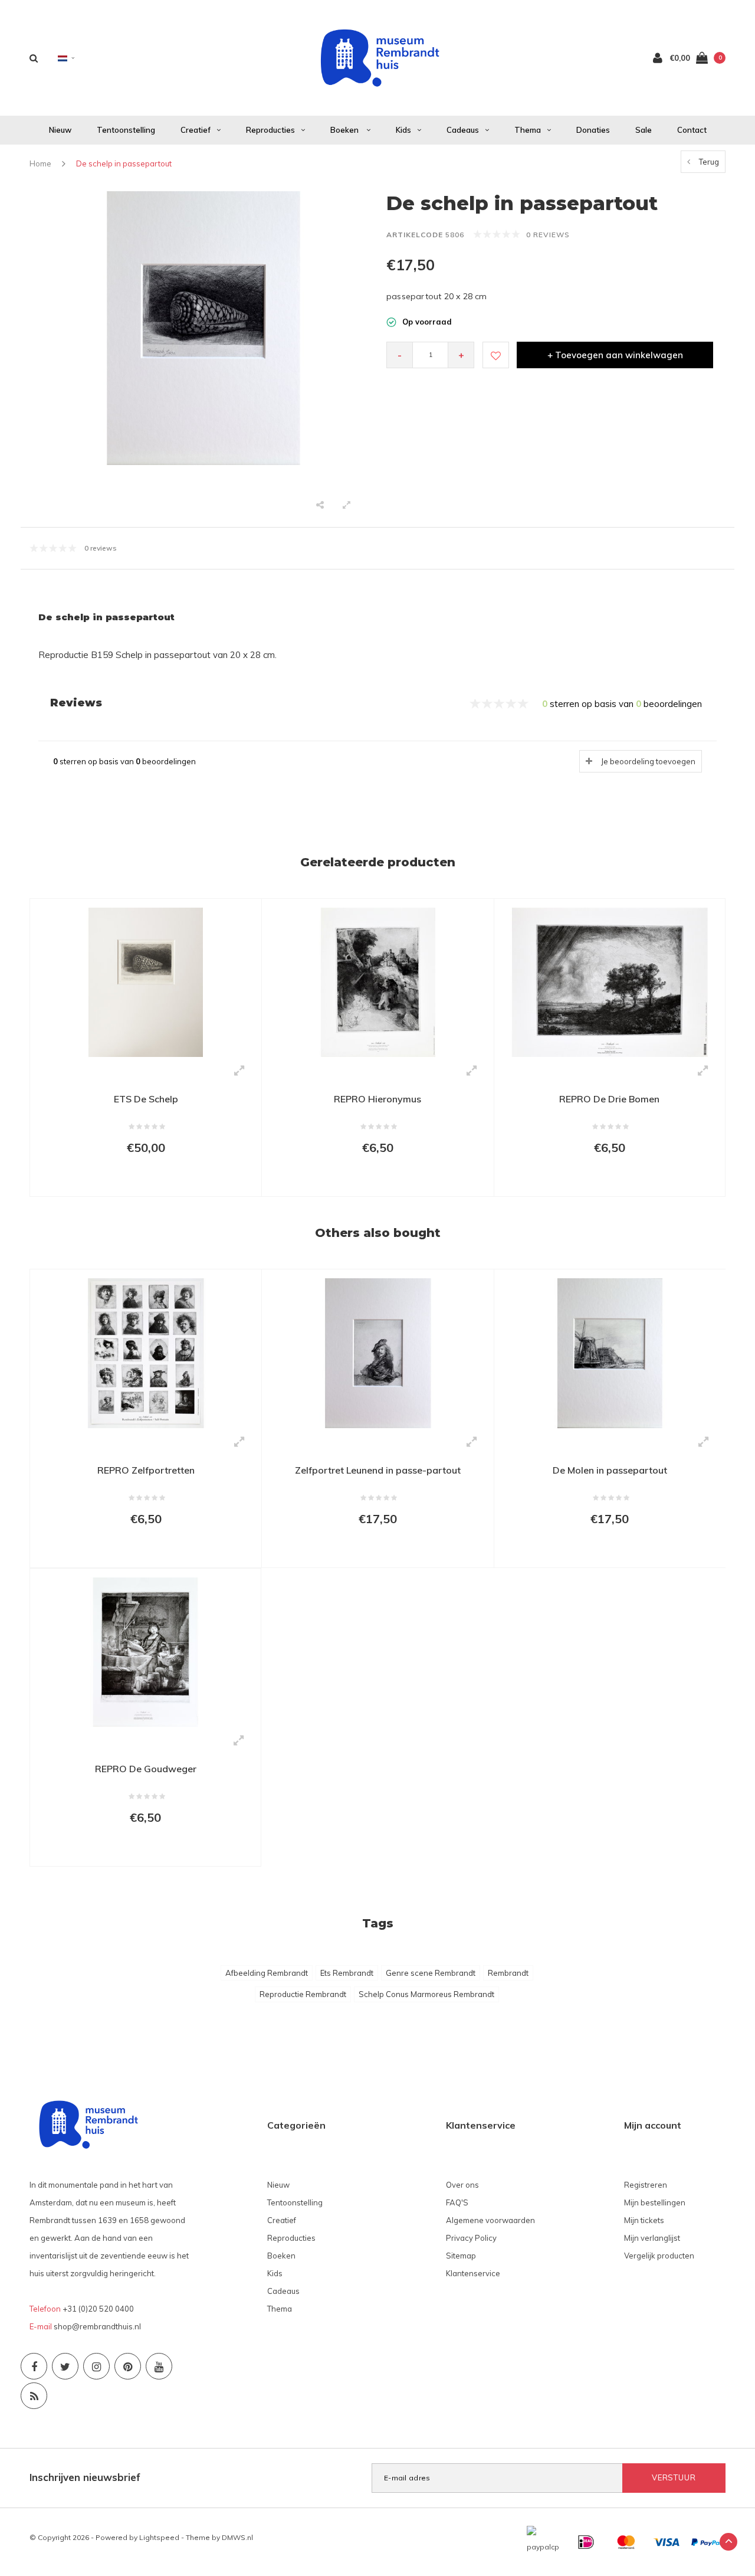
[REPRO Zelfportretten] (146, 1352)
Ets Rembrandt (347, 1973)
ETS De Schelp (146, 1099)
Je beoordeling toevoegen (648, 761)
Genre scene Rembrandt (431, 1973)
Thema (528, 130)
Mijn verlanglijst (652, 2238)
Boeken (345, 130)
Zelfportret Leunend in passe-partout (378, 1470)
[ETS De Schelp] (146, 981)
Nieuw (60, 130)
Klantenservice (473, 2273)
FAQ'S (457, 2202)
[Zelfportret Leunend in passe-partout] (377, 1352)
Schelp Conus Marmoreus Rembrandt (426, 1994)
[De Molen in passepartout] (610, 1352)
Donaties (593, 130)
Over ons (462, 2185)
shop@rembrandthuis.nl (97, 2326)
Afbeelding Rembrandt (267, 1973)
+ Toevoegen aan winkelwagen (615, 355)
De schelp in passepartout (124, 163)
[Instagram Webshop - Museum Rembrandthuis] (96, 2366)
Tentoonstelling (126, 130)
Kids (403, 130)
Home (40, 163)
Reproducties (270, 130)
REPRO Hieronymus (377, 1099)
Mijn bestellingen (655, 2202)
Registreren (646, 2185)
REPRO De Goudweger (146, 1769)
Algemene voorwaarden (490, 2220)
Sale (644, 130)
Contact (692, 130)
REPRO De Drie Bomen (609, 1099)
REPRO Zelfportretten (146, 1470)
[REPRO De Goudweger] (145, 1651)
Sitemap (461, 2256)
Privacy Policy (471, 2238)
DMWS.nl (237, 2537)
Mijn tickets (644, 2220)
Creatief (196, 130)
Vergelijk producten (659, 2256)
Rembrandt (508, 1973)
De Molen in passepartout (610, 1470)
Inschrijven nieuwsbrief (85, 2477)
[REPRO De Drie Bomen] (610, 981)
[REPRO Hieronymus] (377, 981)
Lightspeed (159, 2537)
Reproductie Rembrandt (303, 1994)
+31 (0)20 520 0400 (98, 2309)
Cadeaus (463, 130)
